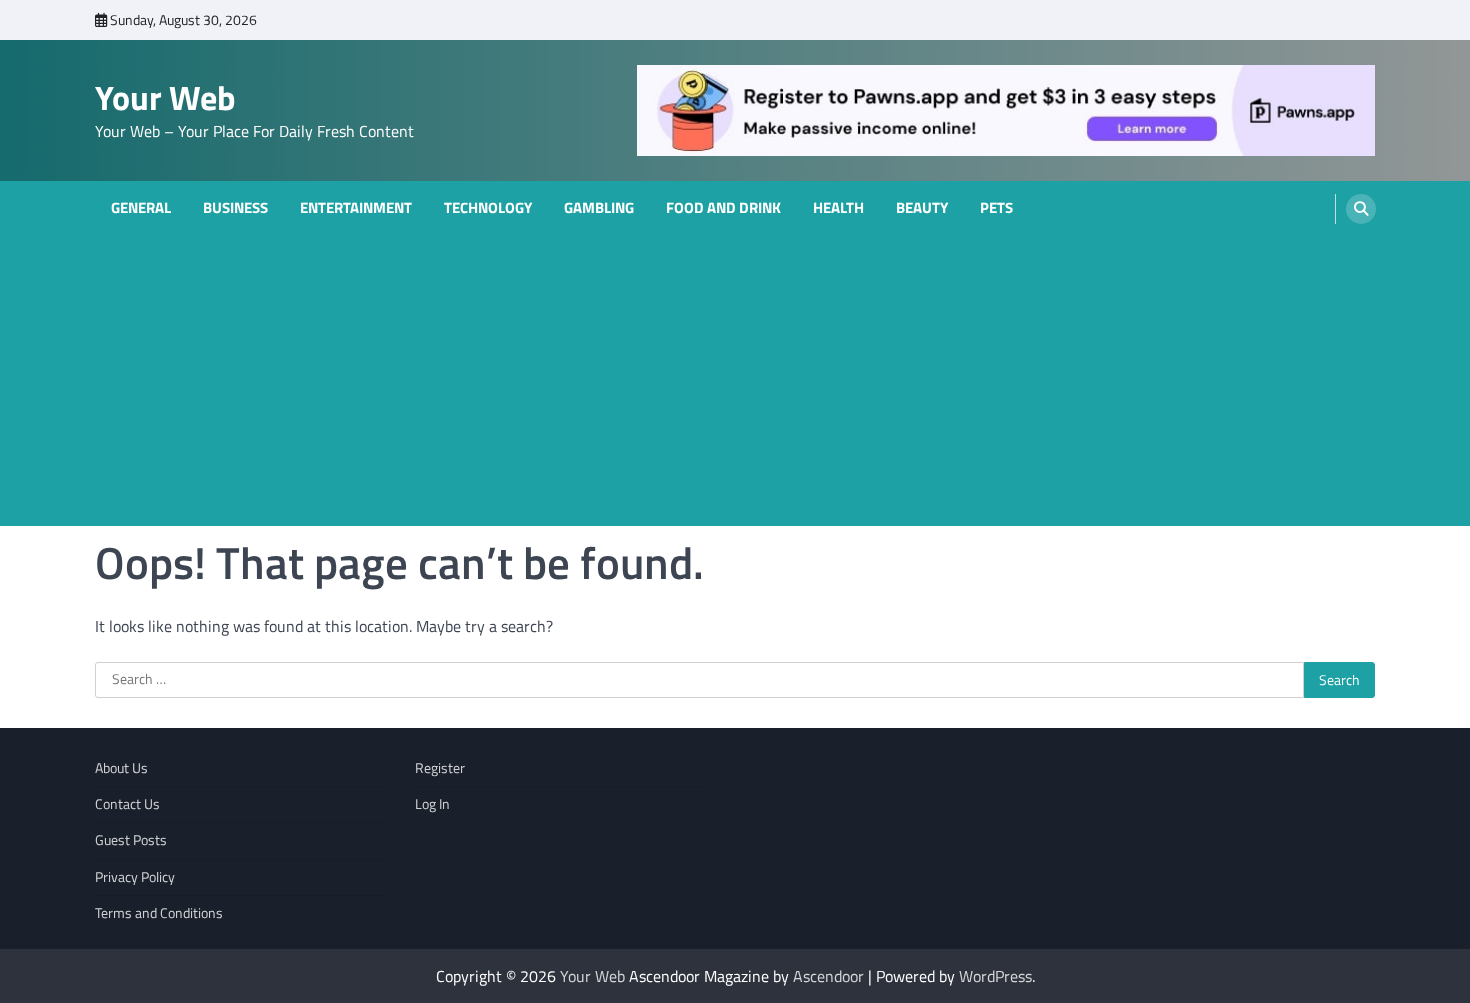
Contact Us (127, 804)
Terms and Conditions (159, 913)
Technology (488, 208)
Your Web (165, 97)
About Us (121, 768)
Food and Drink (723, 208)
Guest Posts (131, 840)
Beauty (922, 208)
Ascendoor (828, 976)
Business (235, 208)
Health (838, 208)
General (141, 208)
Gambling (599, 208)
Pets (996, 208)
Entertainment (356, 208)
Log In (432, 804)
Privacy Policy (135, 877)
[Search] (1361, 209)
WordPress (995, 976)
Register (440, 768)
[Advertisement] (735, 386)
